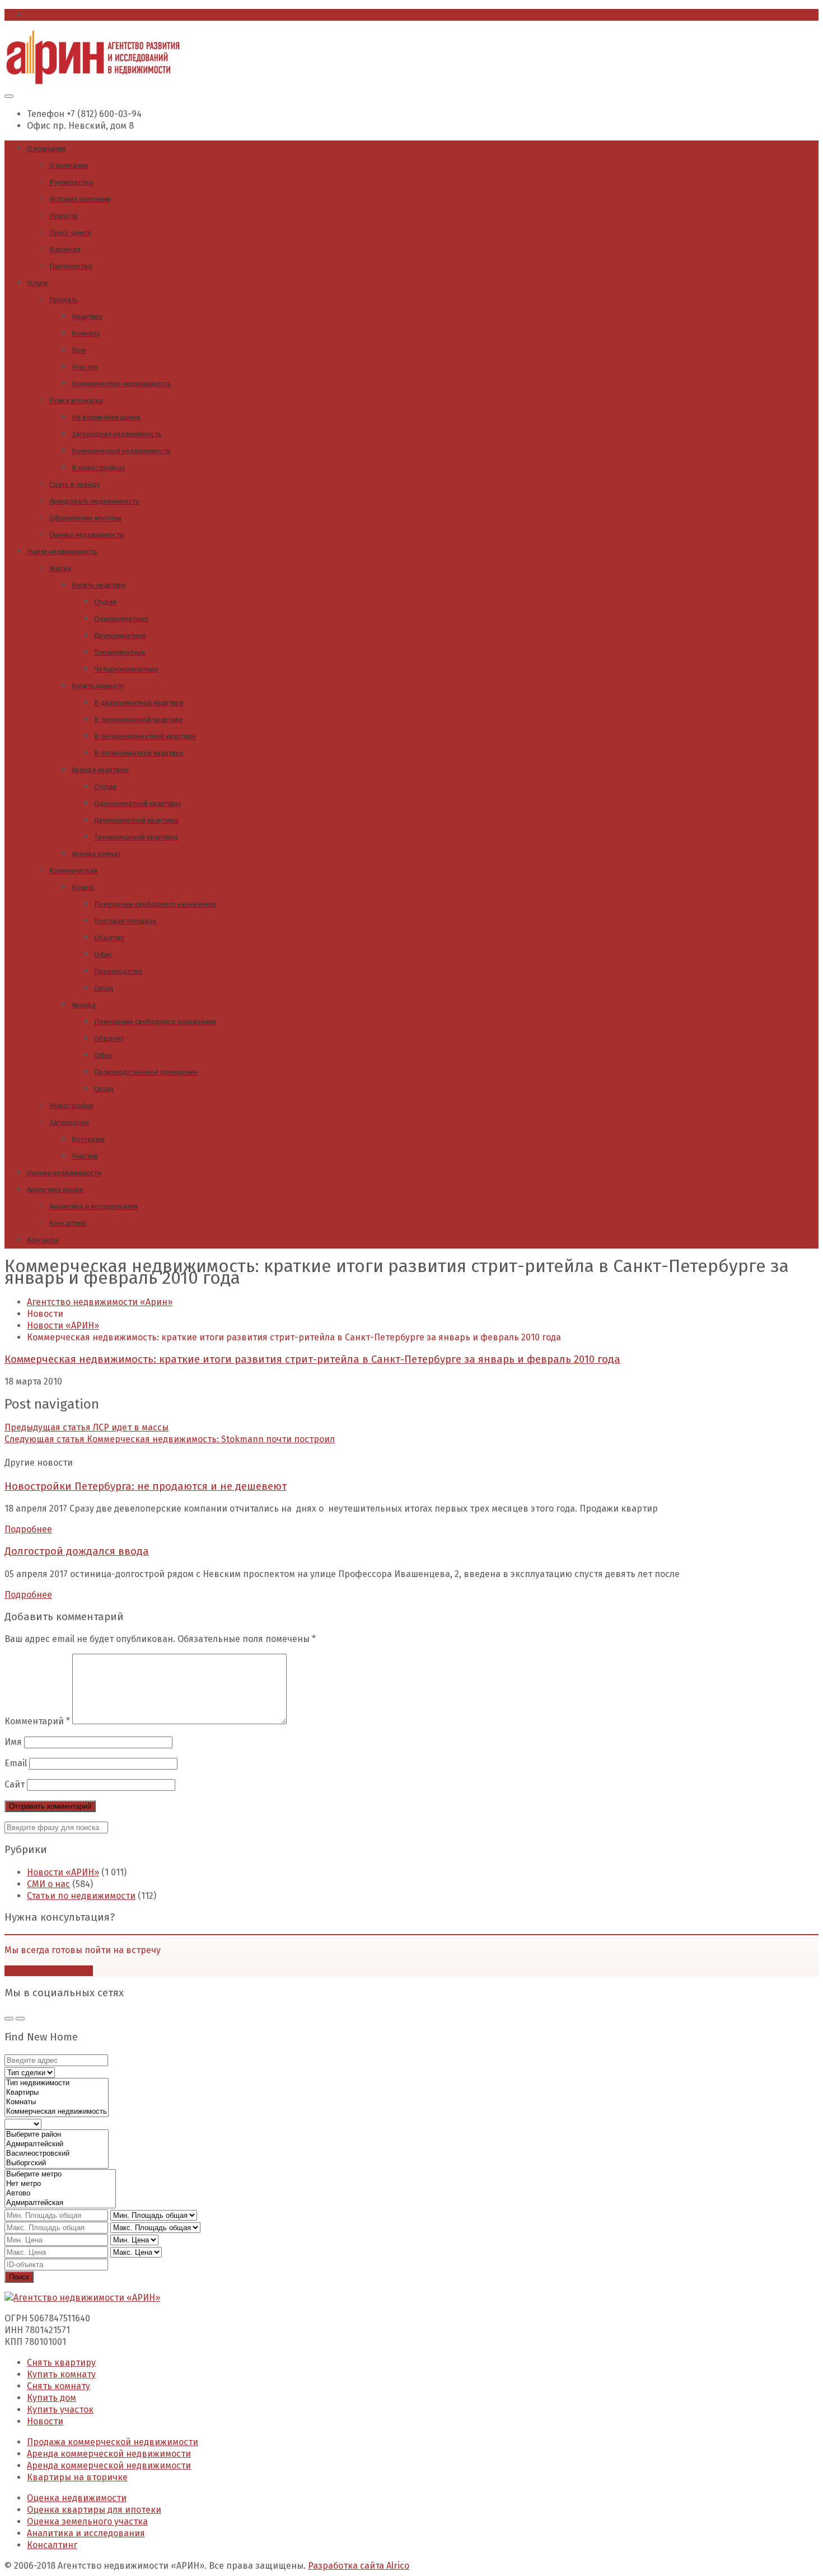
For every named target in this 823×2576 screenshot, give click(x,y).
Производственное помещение (146, 1072)
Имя (13, 1742)
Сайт (15, 1784)
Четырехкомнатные (126, 669)
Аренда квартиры (100, 770)
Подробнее (28, 1529)
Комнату (86, 333)
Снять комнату (59, 2386)
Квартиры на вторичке (77, 2477)
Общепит (109, 938)
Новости (64, 216)
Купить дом (52, 2398)
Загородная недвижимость (117, 434)
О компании (46, 149)
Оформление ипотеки (85, 518)
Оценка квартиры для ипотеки (94, 2510)
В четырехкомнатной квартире (145, 736)
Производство (118, 971)
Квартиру (87, 316)
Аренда (84, 1005)
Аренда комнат (96, 854)
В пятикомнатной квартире (139, 753)
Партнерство (71, 266)
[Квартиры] (57, 2093)
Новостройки (71, 1106)
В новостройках (98, 468)
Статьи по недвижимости (81, 1896)
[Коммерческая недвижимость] (57, 2112)
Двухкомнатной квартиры (136, 820)
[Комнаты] (57, 2102)
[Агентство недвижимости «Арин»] (93, 81)
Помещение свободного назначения (155, 904)
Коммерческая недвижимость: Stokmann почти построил (170, 1439)
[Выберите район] (57, 2135)
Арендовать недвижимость (94, 501)
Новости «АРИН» (63, 1872)
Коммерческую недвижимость (121, 384)
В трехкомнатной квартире (139, 719)
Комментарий (37, 1721)
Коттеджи (88, 1139)
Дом (79, 350)
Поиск (19, 2277)
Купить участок (60, 2410)
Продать (64, 300)
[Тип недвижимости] (57, 2083)
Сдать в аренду (74, 484)
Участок (85, 367)
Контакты (43, 1240)
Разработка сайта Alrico (359, 2566)
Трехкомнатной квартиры (136, 837)
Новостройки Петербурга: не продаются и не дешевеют (146, 1486)
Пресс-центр (70, 233)
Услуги (37, 283)
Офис (103, 954)
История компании (80, 199)
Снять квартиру (61, 2362)
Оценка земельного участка (87, 2521)
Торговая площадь (125, 921)
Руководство (71, 182)
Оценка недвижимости (86, 535)
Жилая (60, 568)
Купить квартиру (99, 585)
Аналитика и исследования (93, 1206)
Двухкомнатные (120, 635)
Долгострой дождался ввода (77, 1551)
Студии (105, 602)
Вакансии (65, 249)
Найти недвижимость (62, 552)
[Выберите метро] (60, 2174)
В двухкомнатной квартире (139, 703)
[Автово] (60, 2193)
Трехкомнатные (120, 652)
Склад (104, 988)
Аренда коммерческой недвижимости (109, 2454)
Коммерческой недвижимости (121, 451)
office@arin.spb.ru (66, 15)
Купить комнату (97, 686)
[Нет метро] (60, 2184)
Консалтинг (68, 1223)
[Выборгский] (57, 2163)
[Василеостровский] (57, 2154)
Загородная (69, 1122)
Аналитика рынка (55, 1190)
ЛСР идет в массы (86, 1427)
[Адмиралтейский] (57, 2144)
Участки (85, 1156)
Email (16, 1763)
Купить (83, 887)
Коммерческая (73, 871)
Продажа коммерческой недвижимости (113, 2442)
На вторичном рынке (106, 417)
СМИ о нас (48, 1884)
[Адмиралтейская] (60, 2203)
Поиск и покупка (76, 400)
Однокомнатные (121, 619)
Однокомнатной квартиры (137, 803)
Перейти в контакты (49, 1971)
